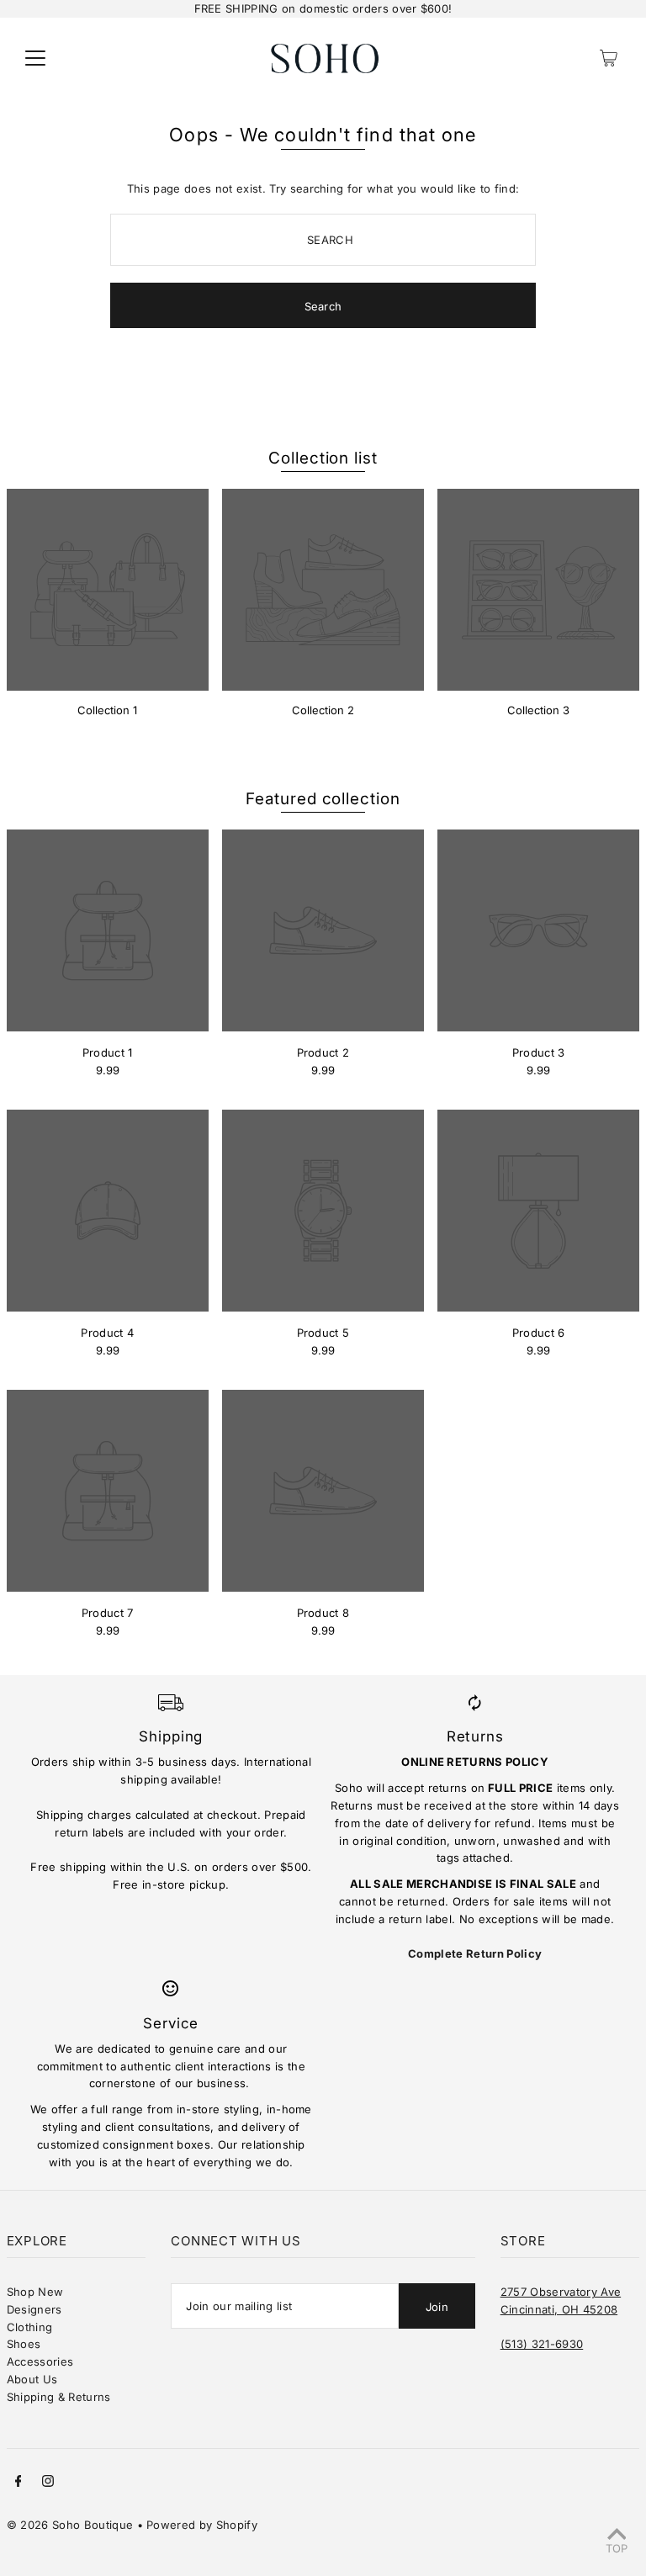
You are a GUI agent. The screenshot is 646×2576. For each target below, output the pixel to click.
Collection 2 (323, 710)
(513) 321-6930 (542, 2344)
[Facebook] (19, 2483)
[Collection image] (108, 590)
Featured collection (323, 799)
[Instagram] (48, 2483)
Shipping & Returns (59, 2397)
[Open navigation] (35, 58)
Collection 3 (538, 710)
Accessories (40, 2361)
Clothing (30, 2327)
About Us (32, 2379)
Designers (34, 2309)
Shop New (35, 2292)
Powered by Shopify (202, 2525)
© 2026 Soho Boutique (70, 2525)
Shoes (24, 2344)
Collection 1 (107, 710)
